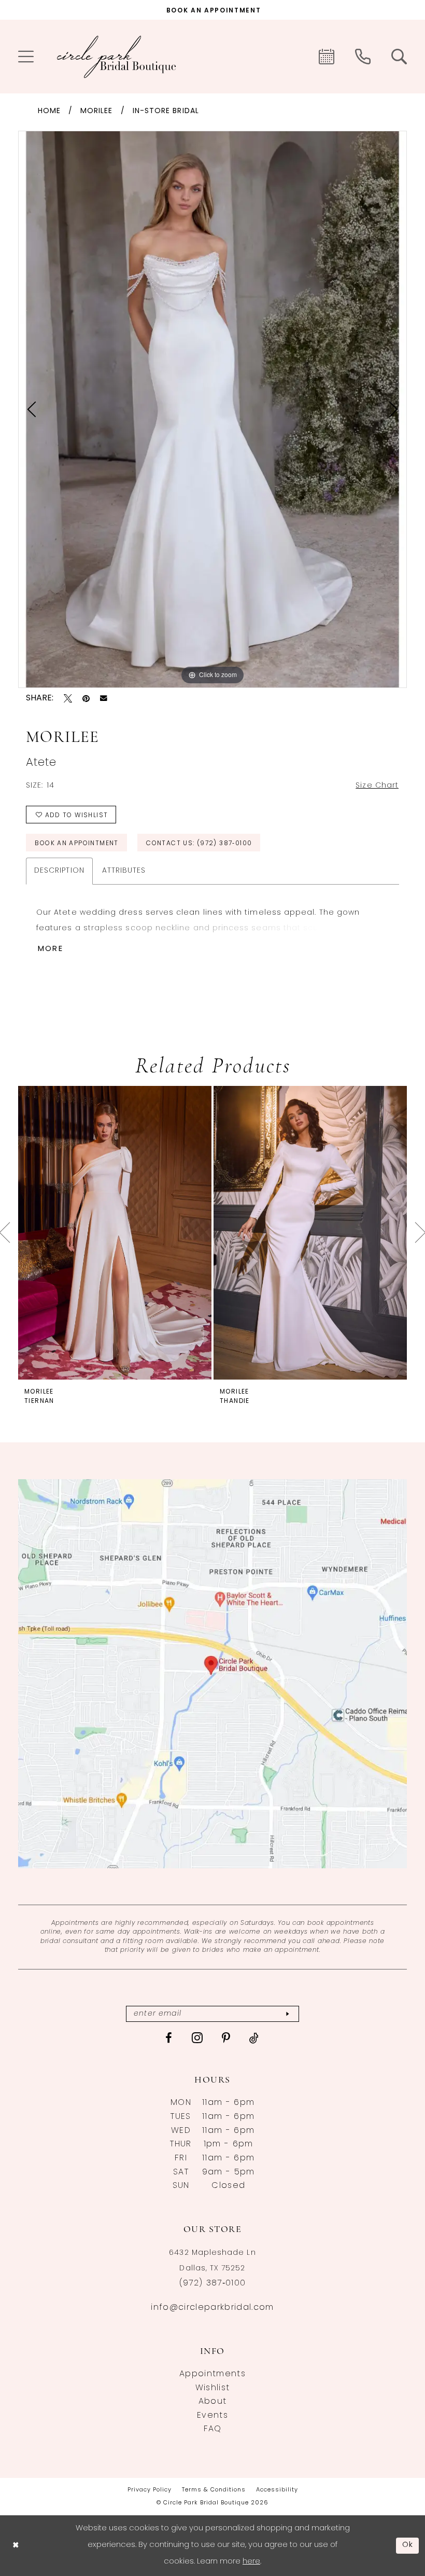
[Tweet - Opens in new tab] (68, 698)
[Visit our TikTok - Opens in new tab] (254, 2038)
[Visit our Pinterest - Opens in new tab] (226, 2038)
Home (49, 111)
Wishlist (213, 2388)
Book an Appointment (76, 844)
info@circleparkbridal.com (212, 2308)
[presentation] (115, 1233)
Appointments (212, 2374)
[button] (26, 57)
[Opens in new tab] (212, 1674)
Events (212, 2416)
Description (59, 871)
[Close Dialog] (16, 2546)
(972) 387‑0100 (213, 2283)
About (213, 2402)
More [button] (51, 949)
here (251, 2562)
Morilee (97, 111)
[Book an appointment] (327, 57)
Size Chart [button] (377, 786)
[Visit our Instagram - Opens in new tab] (197, 2037)
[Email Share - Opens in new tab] (104, 698)
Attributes (124, 871)
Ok (408, 2545)
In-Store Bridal (166, 111)
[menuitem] (26, 57)
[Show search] (399, 57)
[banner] (117, 57)
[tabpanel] (212, 409)
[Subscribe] (287, 2014)
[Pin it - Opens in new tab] (86, 698)
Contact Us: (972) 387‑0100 (199, 844)
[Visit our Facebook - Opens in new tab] (169, 2038)
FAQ (213, 2429)
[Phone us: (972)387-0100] (363, 57)
